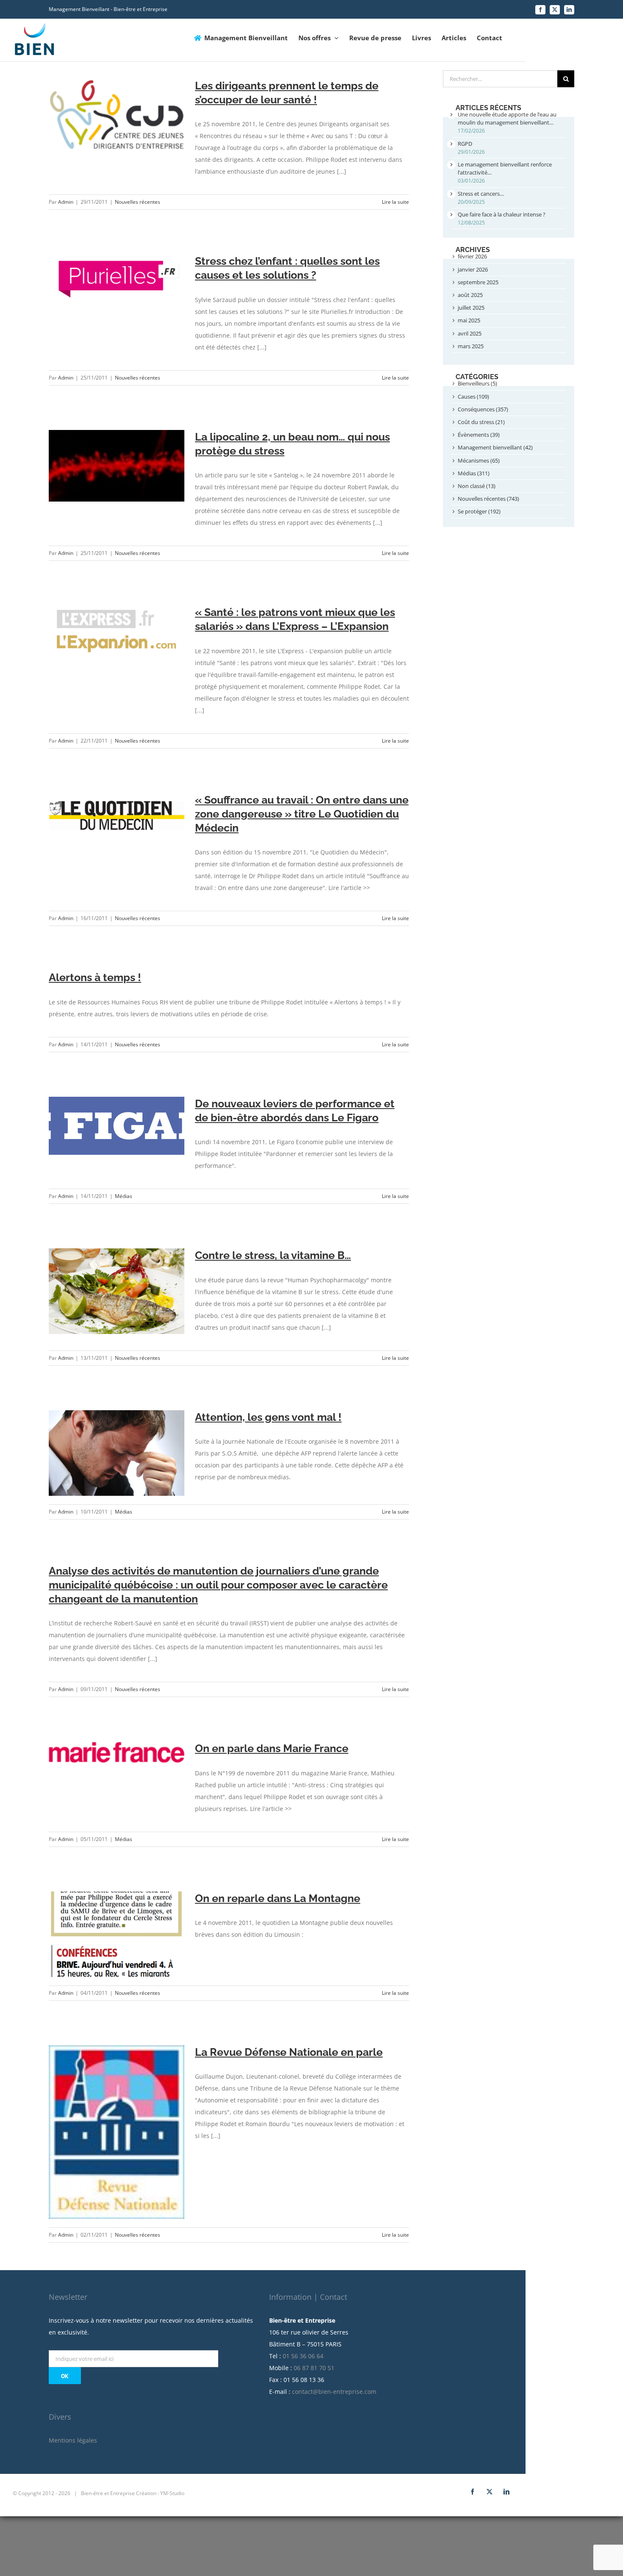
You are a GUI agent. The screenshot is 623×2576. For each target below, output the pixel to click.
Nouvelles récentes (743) (488, 499)
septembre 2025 (478, 282)
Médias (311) (474, 473)
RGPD (465, 144)
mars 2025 (471, 346)
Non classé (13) (477, 486)
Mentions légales (73, 2440)
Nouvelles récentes (138, 202)
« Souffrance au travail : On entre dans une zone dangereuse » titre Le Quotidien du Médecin (302, 814)
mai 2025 (469, 320)
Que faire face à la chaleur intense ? (502, 214)
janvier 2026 (473, 269)
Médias (124, 1196)
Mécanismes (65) (479, 460)
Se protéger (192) (479, 511)
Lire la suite (395, 202)
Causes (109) (473, 397)
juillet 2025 (471, 308)
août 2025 (470, 295)
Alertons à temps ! (95, 977)
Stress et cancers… (481, 194)
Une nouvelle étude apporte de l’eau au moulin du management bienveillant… (507, 118)
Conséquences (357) (483, 409)
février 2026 (472, 256)
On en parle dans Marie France (272, 1748)
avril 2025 (470, 333)
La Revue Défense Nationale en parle (289, 2052)
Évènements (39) (479, 435)
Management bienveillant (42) (495, 447)
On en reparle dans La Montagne (278, 1898)
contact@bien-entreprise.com (334, 2392)
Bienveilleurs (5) (477, 383)
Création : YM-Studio (160, 2493)
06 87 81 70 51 (314, 2368)
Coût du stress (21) (481, 422)
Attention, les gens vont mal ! (268, 1417)
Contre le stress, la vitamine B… (273, 1255)
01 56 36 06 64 (303, 2356)
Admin (66, 202)
